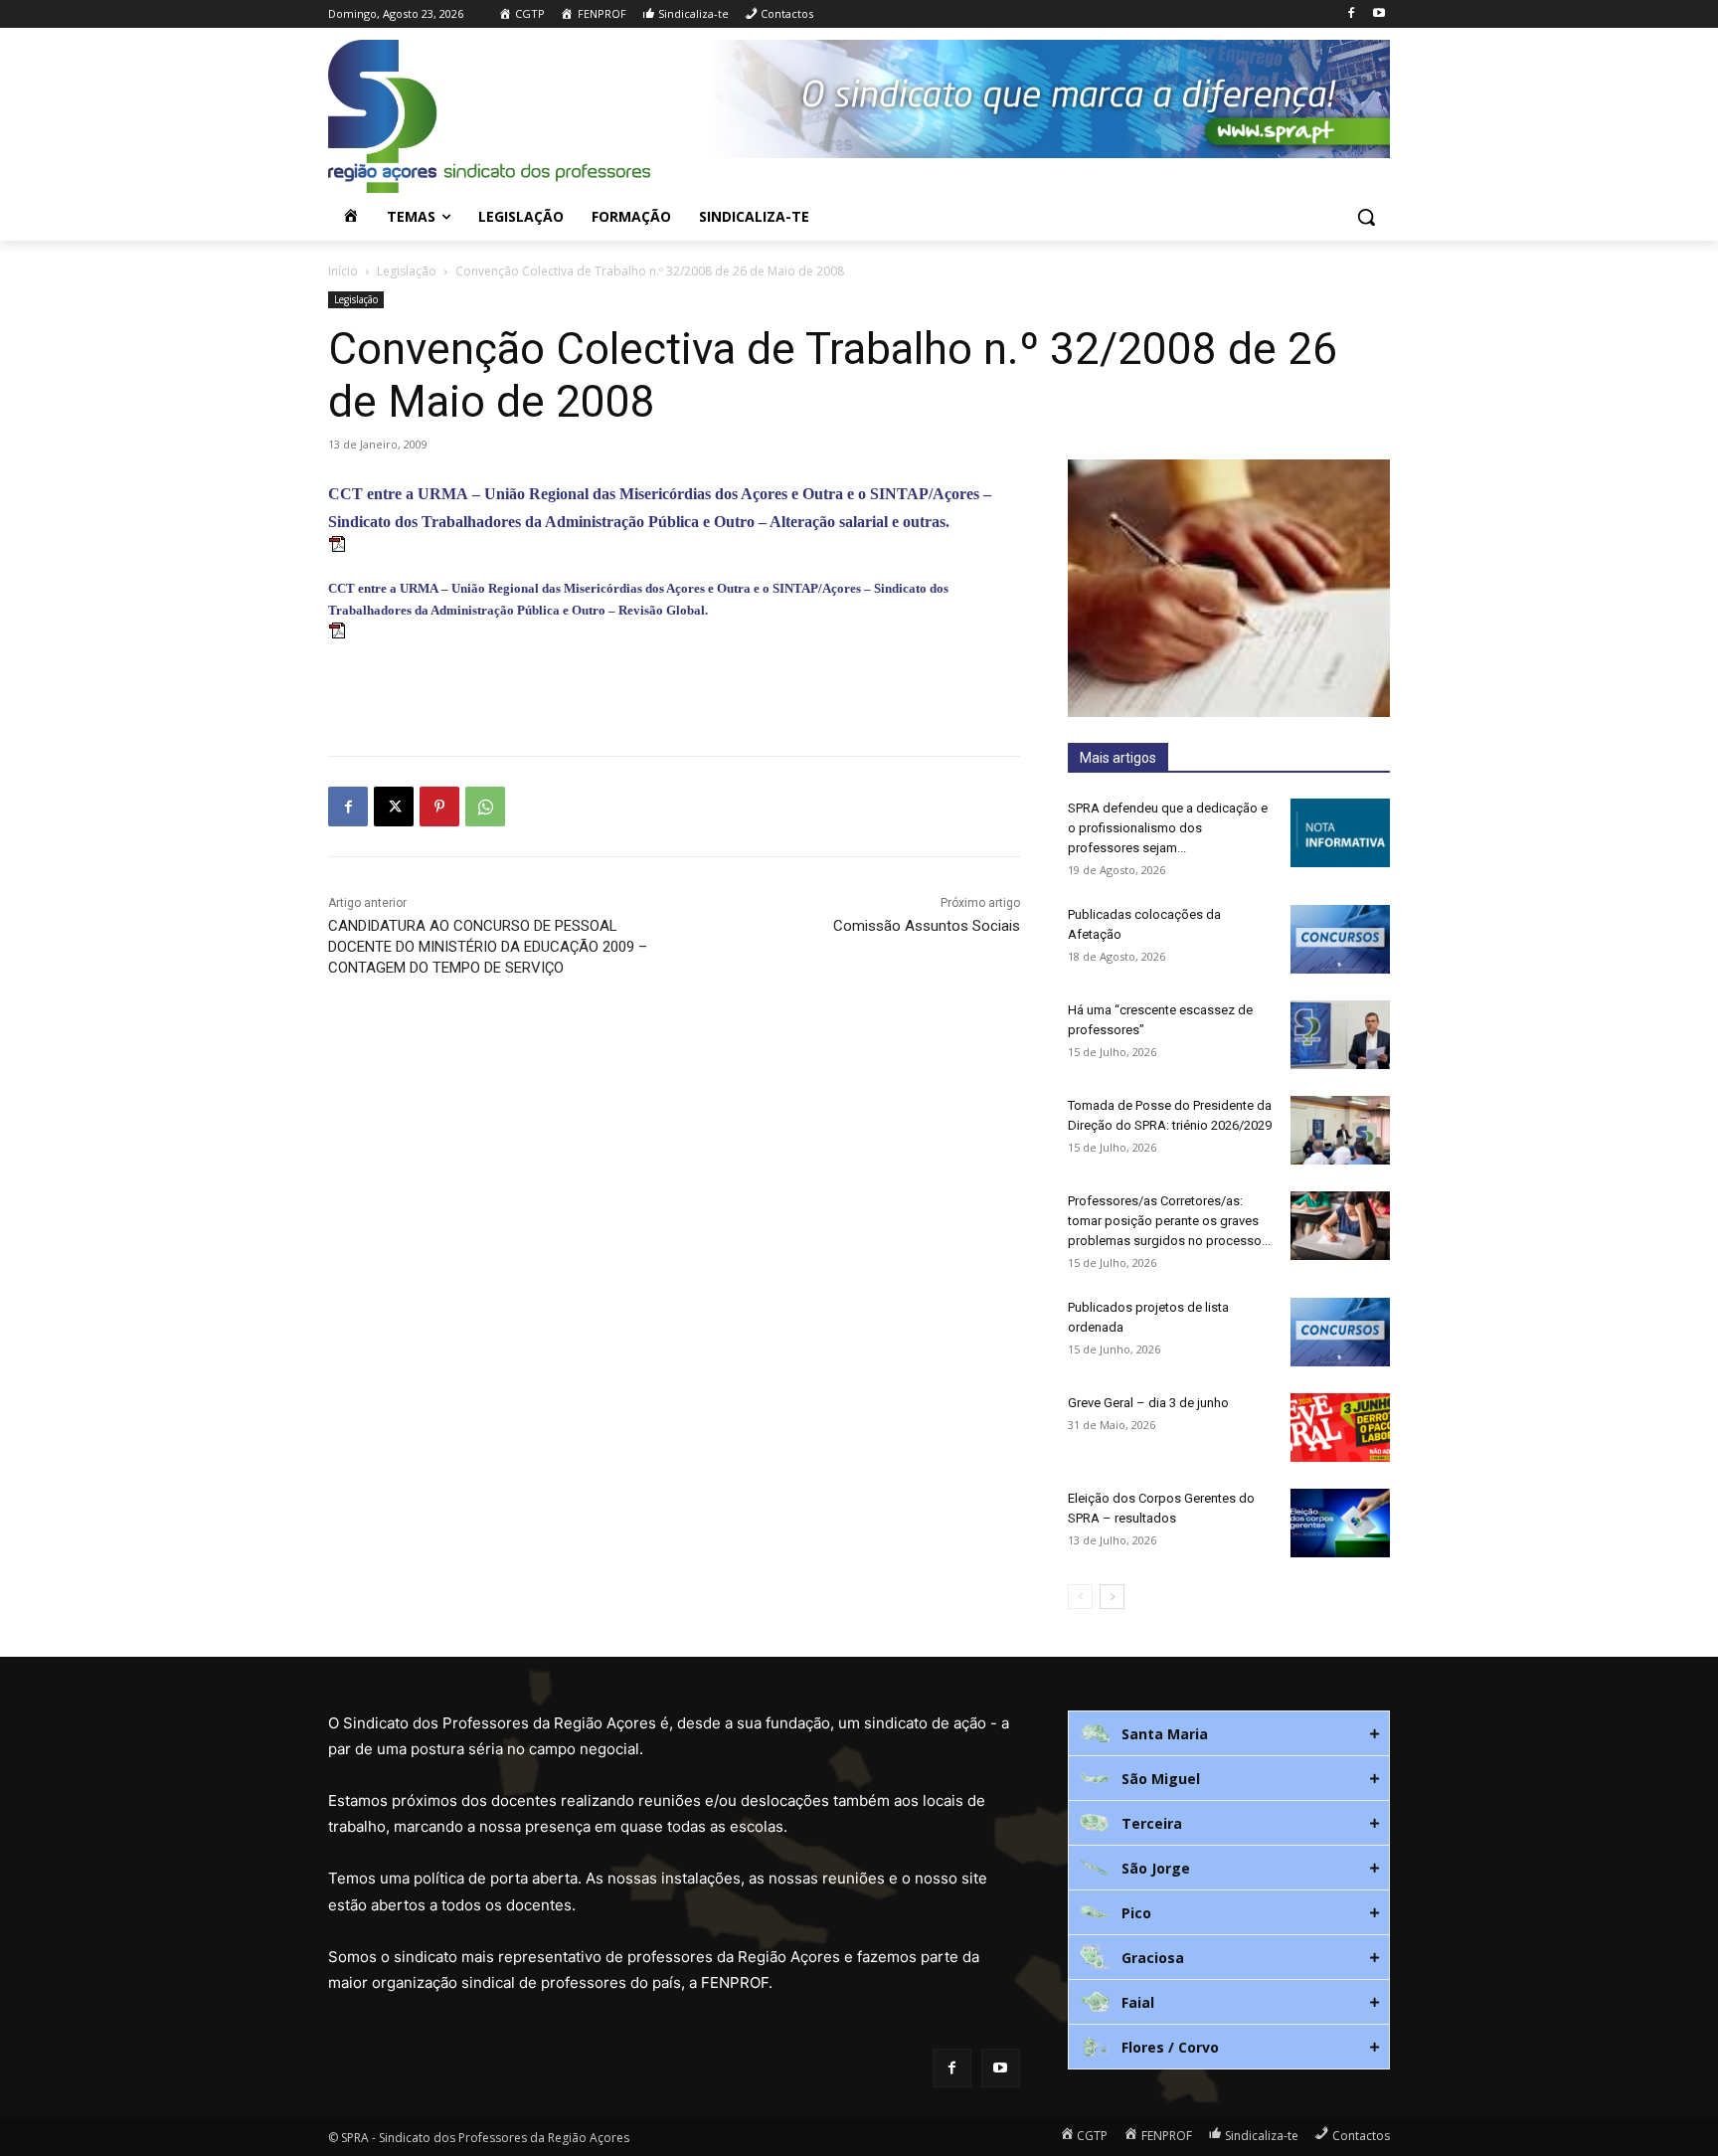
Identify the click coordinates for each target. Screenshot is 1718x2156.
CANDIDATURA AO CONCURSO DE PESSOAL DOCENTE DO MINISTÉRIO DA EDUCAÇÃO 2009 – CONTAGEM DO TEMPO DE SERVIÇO (488, 947)
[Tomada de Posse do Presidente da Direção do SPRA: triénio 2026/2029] (1340, 1130)
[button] (1366, 217)
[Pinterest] (439, 807)
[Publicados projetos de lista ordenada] (1340, 1332)
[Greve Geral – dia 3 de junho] (1340, 1428)
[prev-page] (1080, 1597)
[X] (394, 807)
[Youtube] (1378, 14)
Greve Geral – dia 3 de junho (1148, 1403)
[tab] (1229, 1733)
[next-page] (1112, 1597)
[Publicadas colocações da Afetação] (1340, 939)
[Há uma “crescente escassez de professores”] (1340, 1035)
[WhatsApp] (485, 807)
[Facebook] (1351, 14)
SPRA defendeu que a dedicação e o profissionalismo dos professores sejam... (1168, 828)
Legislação (407, 271)
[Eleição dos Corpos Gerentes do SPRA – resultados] (1340, 1523)
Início (343, 271)
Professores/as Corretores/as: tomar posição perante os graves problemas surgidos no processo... (1169, 1221)
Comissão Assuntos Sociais (927, 926)
